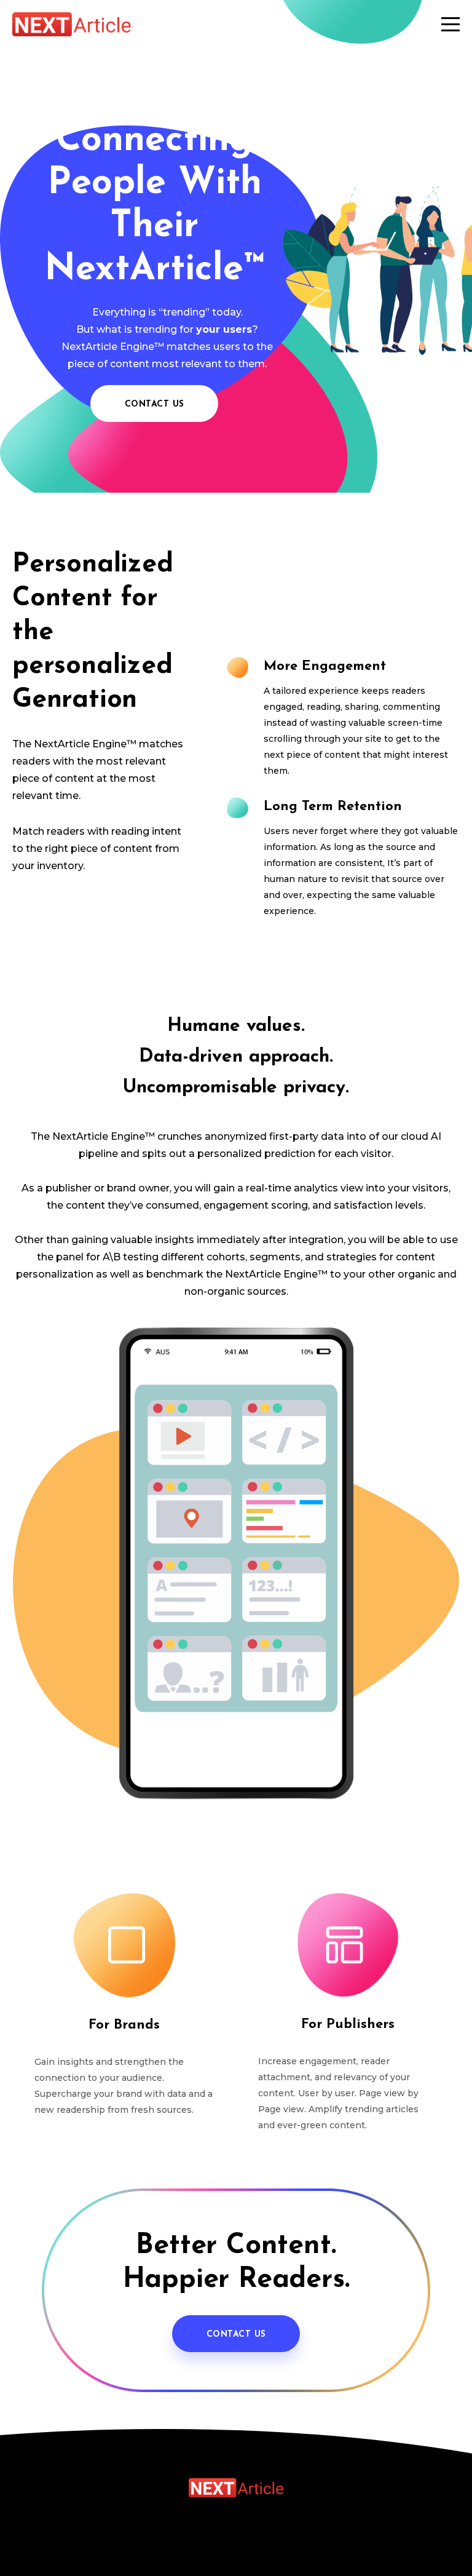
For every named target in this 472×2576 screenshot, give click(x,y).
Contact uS (236, 2335)
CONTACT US (155, 404)
